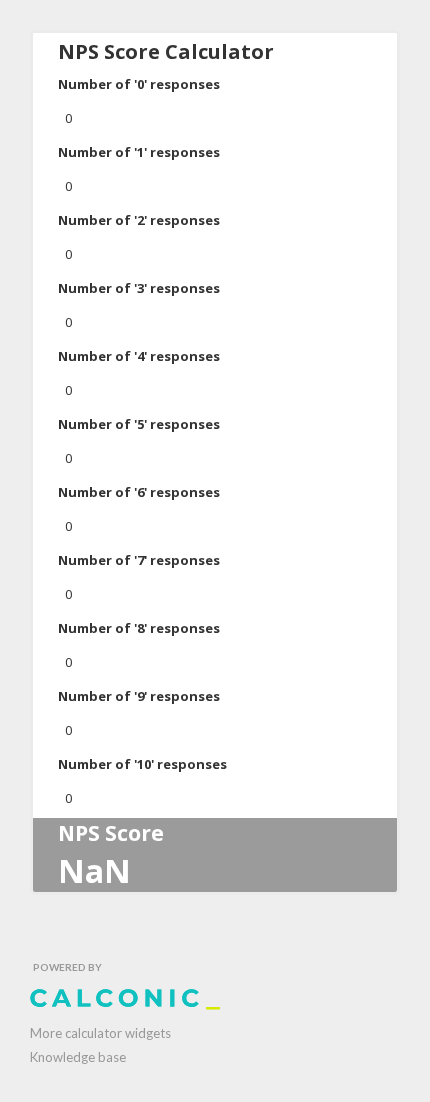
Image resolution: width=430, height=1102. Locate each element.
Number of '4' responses (139, 356)
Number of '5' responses (139, 424)
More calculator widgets (100, 1033)
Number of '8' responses (139, 628)
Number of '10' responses (142, 764)
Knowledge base (78, 1057)
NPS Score (111, 833)
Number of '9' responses (139, 696)
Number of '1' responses (139, 152)
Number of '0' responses (139, 84)
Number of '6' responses (139, 492)
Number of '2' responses (139, 220)
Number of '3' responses (139, 288)
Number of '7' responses (139, 560)
